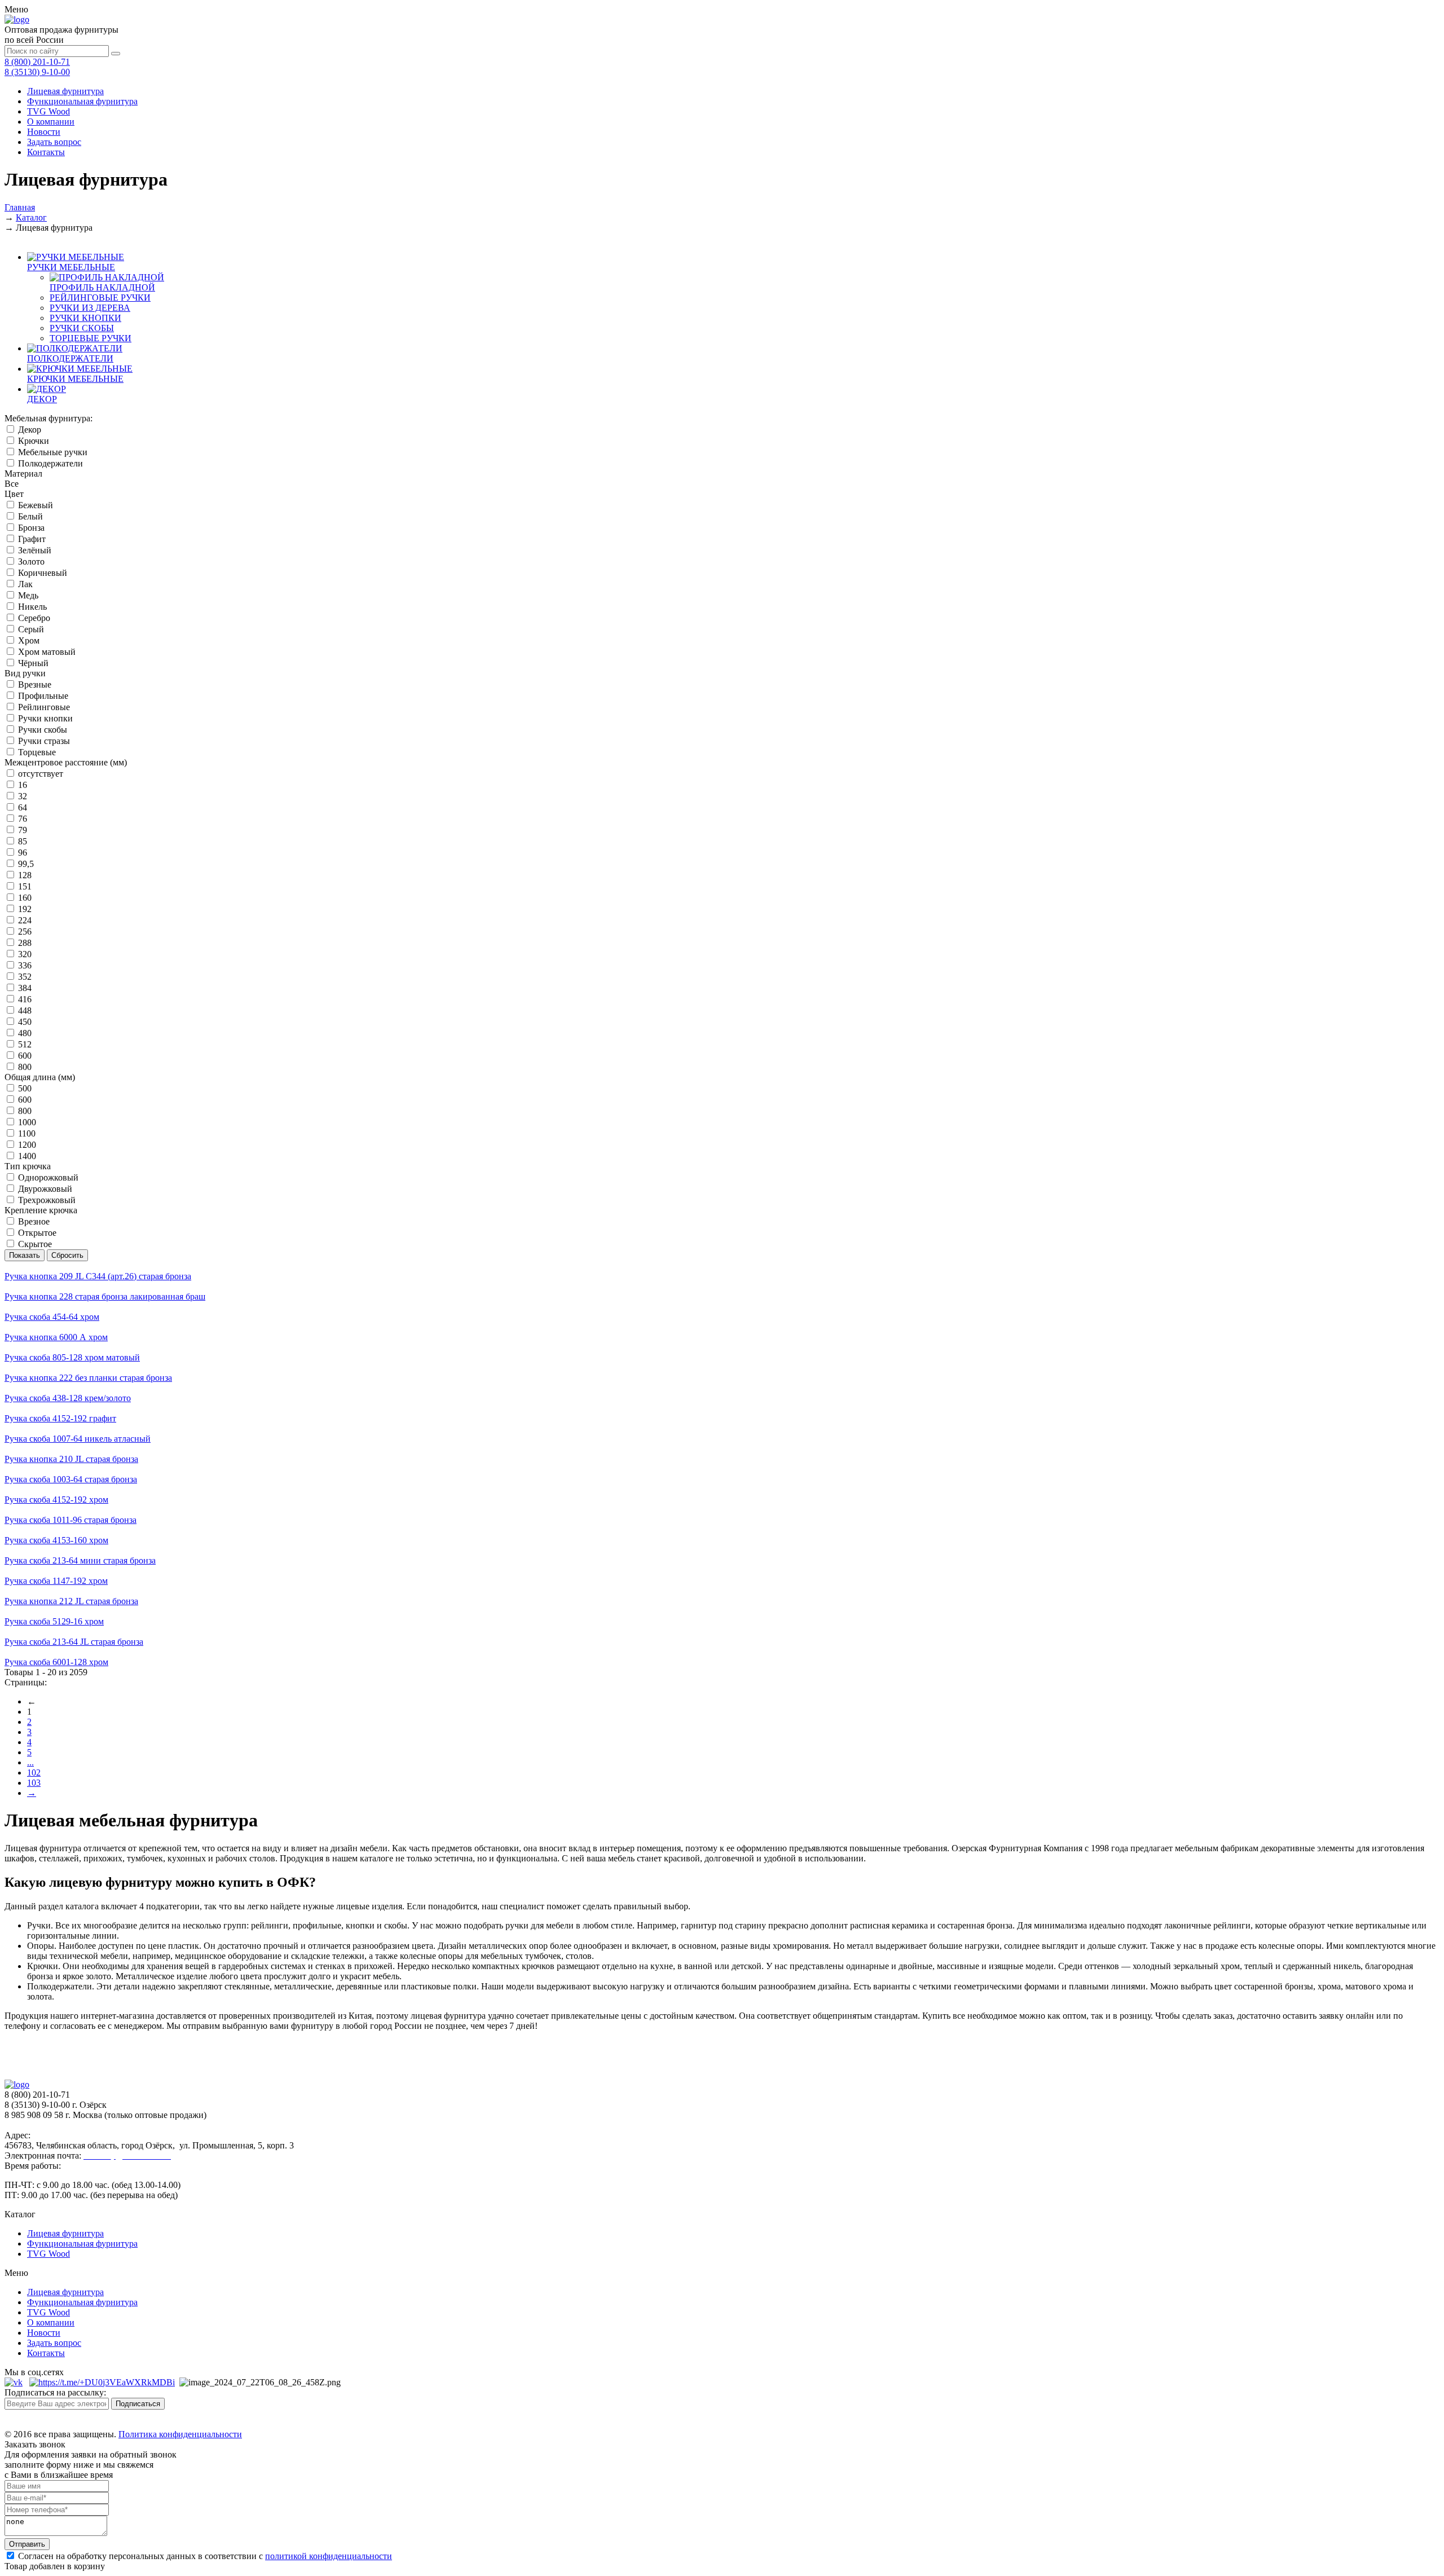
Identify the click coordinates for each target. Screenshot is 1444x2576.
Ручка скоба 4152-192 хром (56, 1500)
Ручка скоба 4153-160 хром (56, 1540)
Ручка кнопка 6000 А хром (56, 1337)
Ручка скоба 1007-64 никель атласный (78, 1439)
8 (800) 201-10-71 (37, 62)
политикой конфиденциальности (329, 2556)
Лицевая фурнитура (65, 91)
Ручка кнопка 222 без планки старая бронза (88, 1378)
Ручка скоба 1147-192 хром (56, 1581)
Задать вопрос (54, 142)
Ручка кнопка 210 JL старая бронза (71, 1459)
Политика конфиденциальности (180, 2434)
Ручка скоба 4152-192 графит (60, 1418)
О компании (51, 122)
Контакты (46, 152)
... (30, 1762)
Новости (44, 132)
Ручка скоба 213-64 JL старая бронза (74, 1642)
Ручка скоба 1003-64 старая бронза (71, 1479)
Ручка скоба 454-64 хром (52, 1317)
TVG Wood (49, 111)
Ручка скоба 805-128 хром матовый (72, 1357)
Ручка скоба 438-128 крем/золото (68, 1398)
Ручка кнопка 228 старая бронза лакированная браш (105, 1296)
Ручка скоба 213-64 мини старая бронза (80, 1560)
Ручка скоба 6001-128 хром (56, 1662)
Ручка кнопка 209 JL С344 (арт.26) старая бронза (98, 1276)
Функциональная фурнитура (82, 101)
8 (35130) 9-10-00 (37, 72)
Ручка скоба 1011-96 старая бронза (71, 1520)
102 (34, 1773)
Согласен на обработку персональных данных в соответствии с (204, 2556)
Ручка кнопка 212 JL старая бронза (71, 1601)
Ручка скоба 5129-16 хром (54, 1621)
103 (34, 1783)
